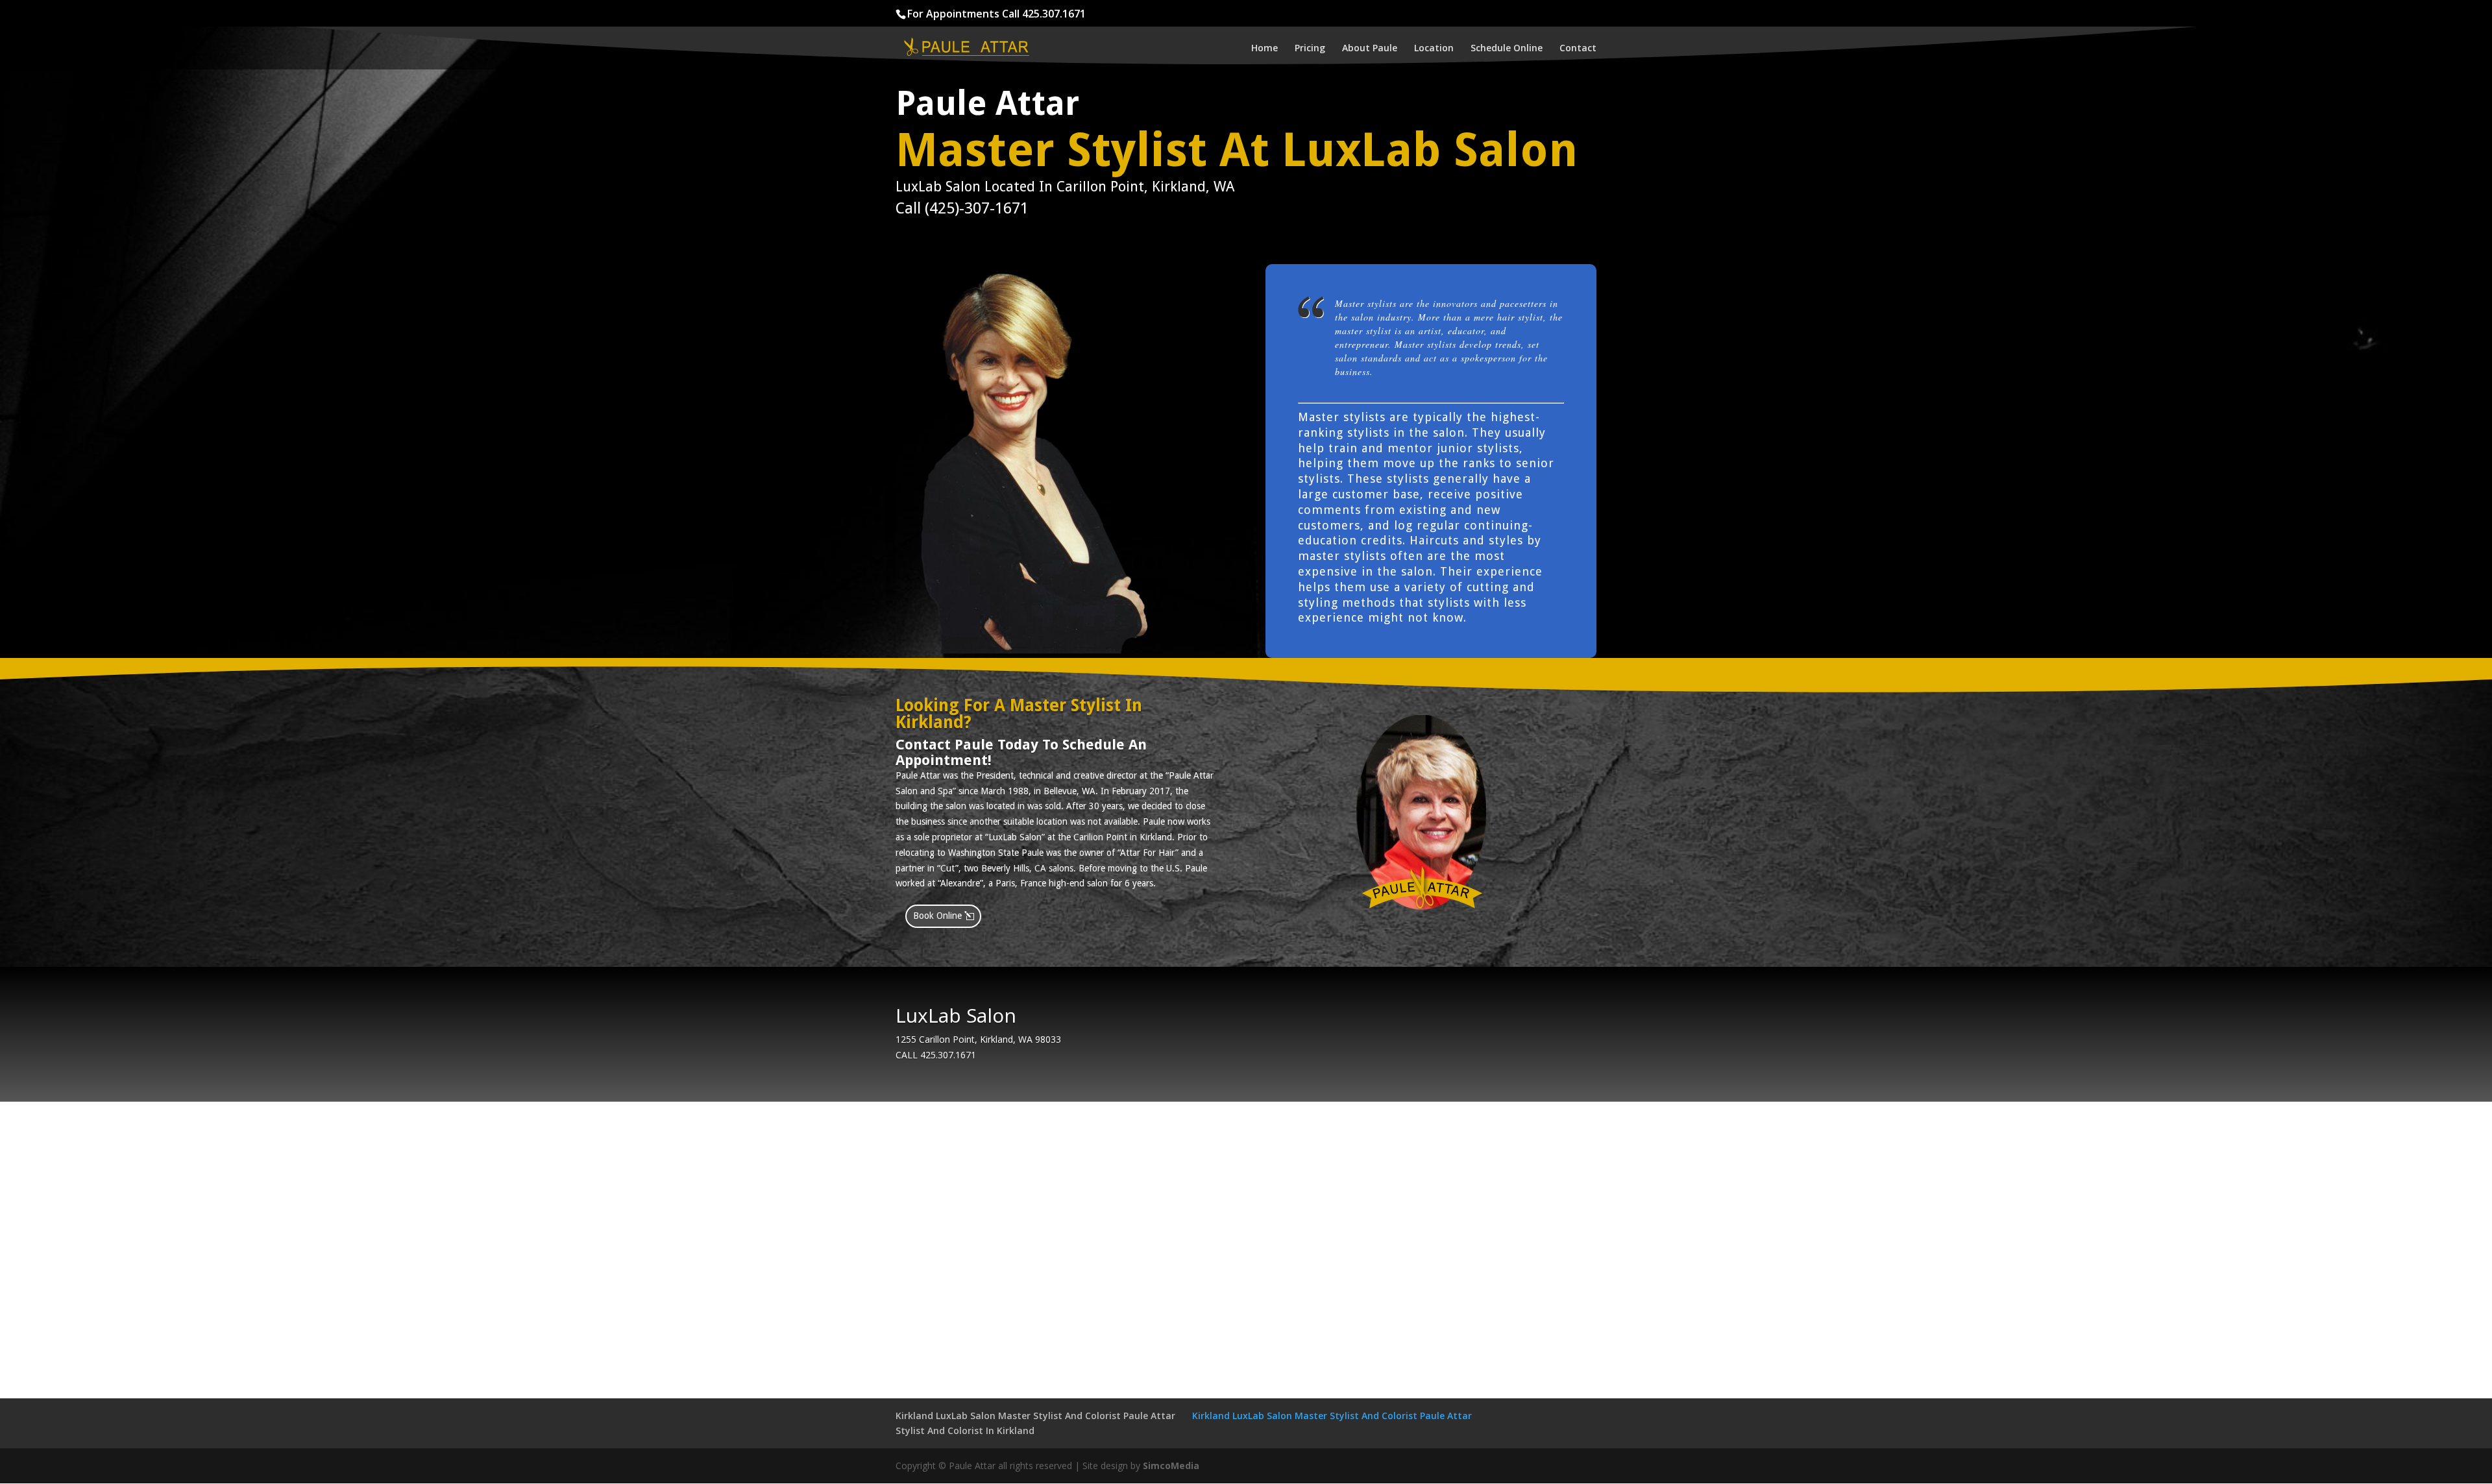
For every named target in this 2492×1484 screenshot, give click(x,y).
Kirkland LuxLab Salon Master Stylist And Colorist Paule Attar (1035, 1416)
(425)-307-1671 (977, 208)
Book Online (937, 916)
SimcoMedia (1171, 1466)
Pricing (1310, 49)
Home (1264, 49)
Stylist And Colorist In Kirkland (965, 1430)
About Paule (1370, 49)
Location (1434, 49)
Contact (1578, 49)
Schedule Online (1507, 49)
